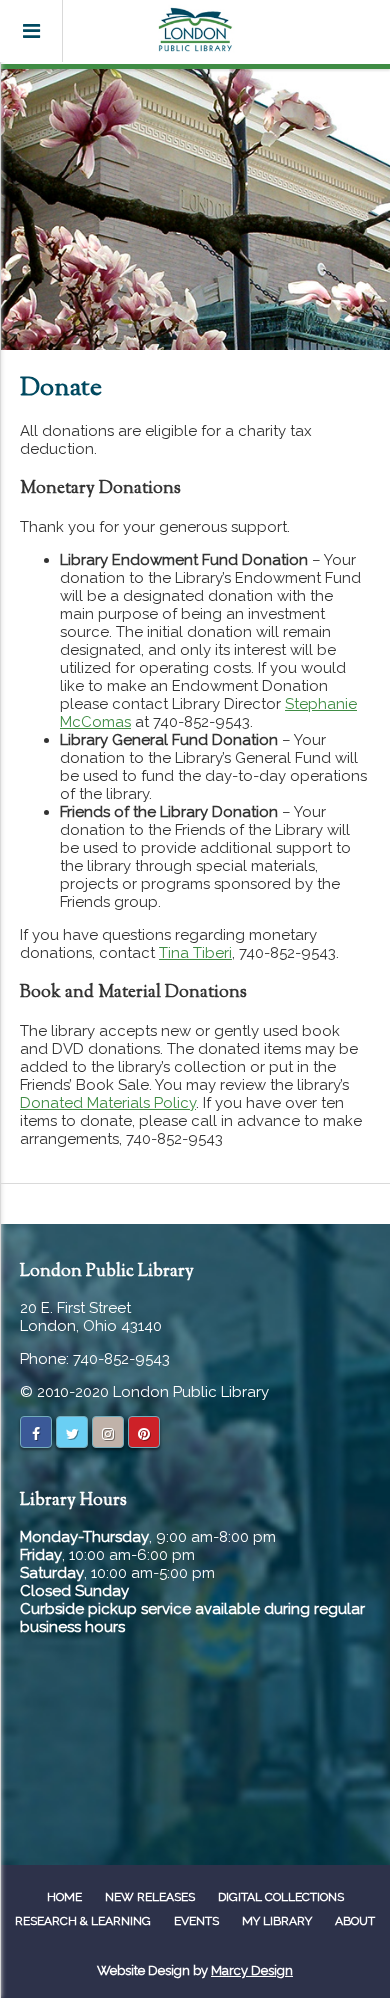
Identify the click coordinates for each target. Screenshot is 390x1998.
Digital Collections (281, 1897)
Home (64, 1897)
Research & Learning (83, 1921)
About (355, 1921)
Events (196, 1921)
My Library (277, 1921)
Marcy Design (252, 1970)
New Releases (150, 1897)
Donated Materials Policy (108, 1103)
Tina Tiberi (195, 953)
